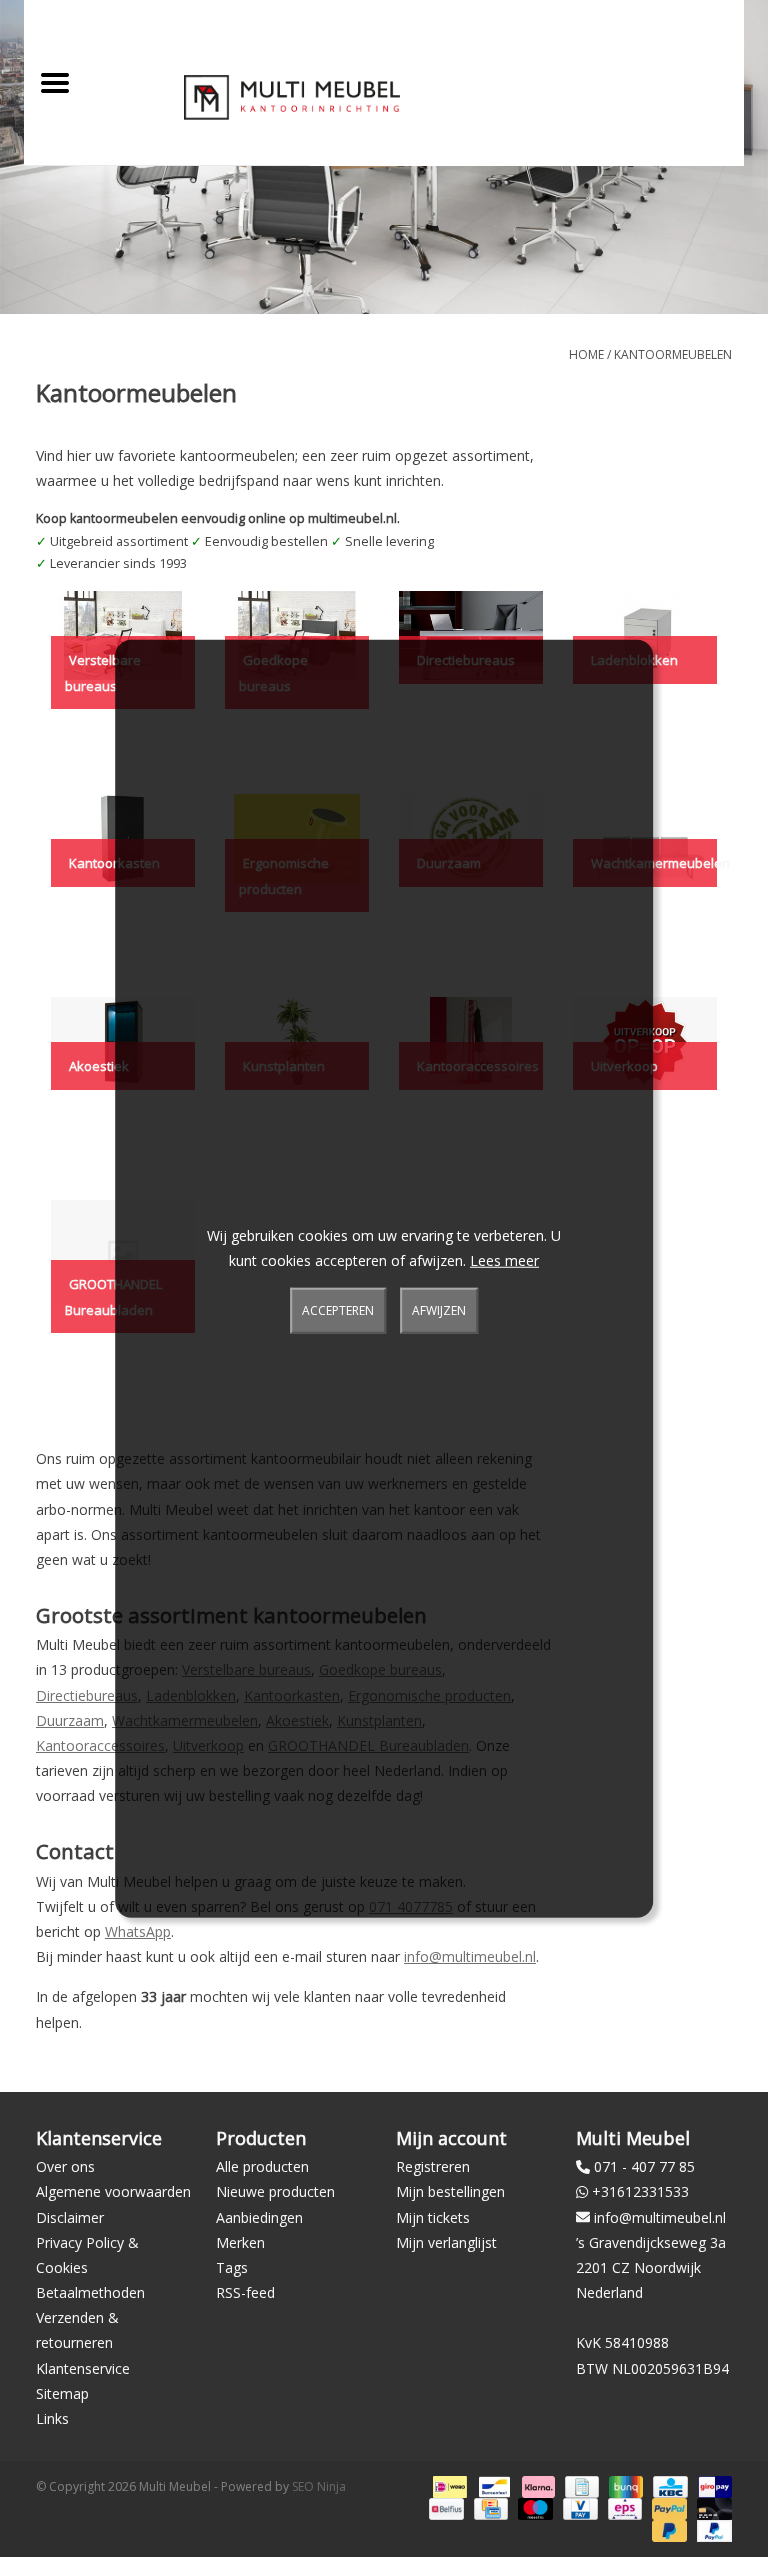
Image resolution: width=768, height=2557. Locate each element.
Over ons (65, 2166)
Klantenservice (83, 2368)
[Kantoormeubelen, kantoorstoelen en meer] (292, 96)
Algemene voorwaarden (113, 2191)
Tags (232, 2267)
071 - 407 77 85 (644, 2166)
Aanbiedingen (259, 2217)
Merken (240, 2242)
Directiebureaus (87, 1695)
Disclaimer (70, 2217)
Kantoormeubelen (673, 354)
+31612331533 (640, 2191)
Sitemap (62, 2393)
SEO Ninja (319, 2486)
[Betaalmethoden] (448, 2485)
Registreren (433, 2166)
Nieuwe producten (275, 2191)
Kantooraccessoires (100, 1745)
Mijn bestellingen (450, 2191)
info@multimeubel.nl (470, 1956)
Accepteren (338, 1310)
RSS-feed (245, 2292)
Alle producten (262, 2166)
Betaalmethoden (90, 2292)
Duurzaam (70, 1720)
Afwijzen (439, 1310)
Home (586, 354)
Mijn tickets (433, 2217)
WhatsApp (138, 1931)
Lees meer (504, 1260)
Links (52, 2418)
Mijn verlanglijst (446, 2242)
